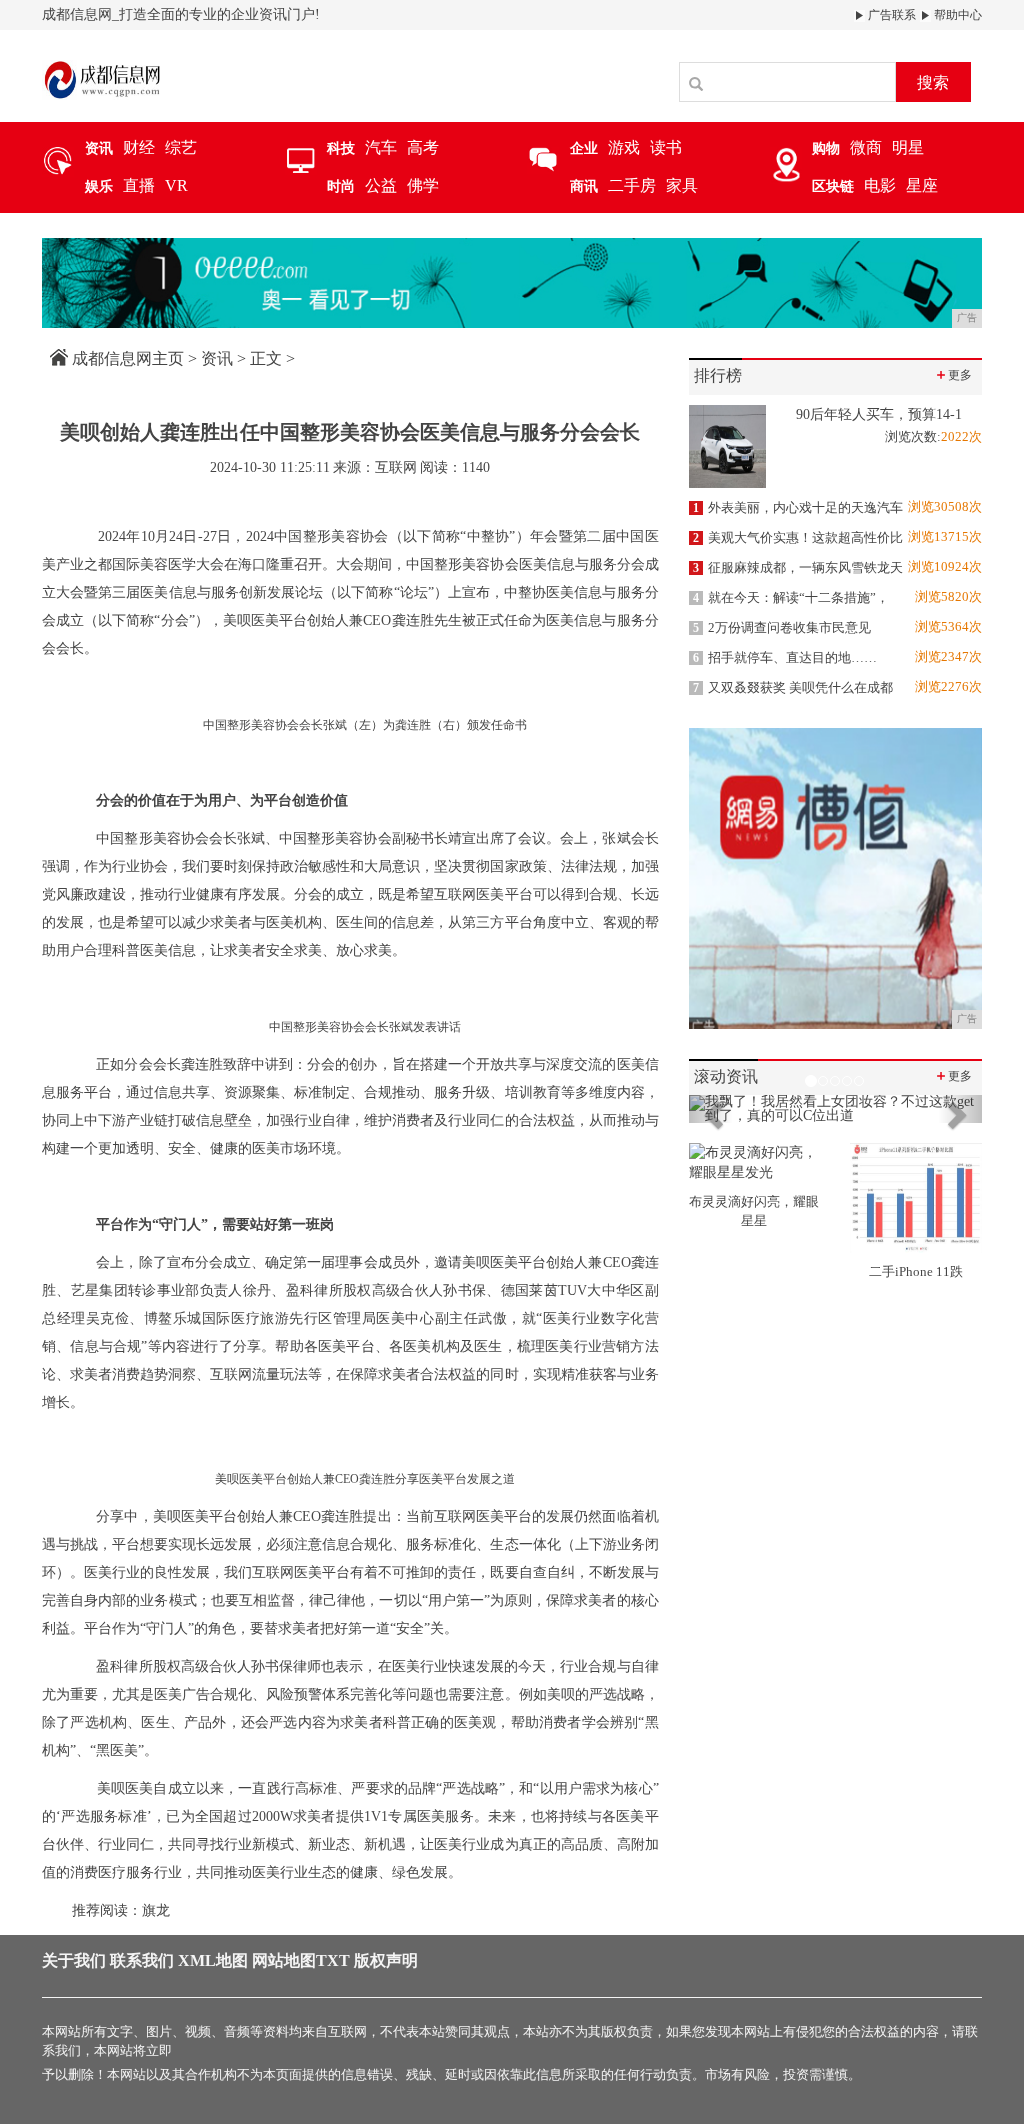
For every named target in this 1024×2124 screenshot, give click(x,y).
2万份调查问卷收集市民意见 (782, 627)
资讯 (217, 358)
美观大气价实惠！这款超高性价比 (798, 537)
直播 (139, 185)
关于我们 (74, 1960)
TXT (333, 1960)
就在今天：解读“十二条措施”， (791, 597)
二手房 (632, 185)
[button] (711, 1109)
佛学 (423, 185)
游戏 (624, 147)
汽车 (381, 147)
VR (176, 185)
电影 (880, 185)
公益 (381, 185)
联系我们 (142, 1960)
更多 (953, 374)
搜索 (933, 82)
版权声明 (386, 1960)
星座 (922, 185)
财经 (139, 147)
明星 (908, 147)
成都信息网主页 (128, 358)
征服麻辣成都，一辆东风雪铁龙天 (798, 567)
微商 (866, 147)
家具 (682, 185)
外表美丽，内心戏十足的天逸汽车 (798, 507)
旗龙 (156, 1910)
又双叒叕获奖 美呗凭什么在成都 (793, 687)
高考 (423, 147)
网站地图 (284, 1960)
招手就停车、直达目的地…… (785, 657)
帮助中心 (956, 15)
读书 (666, 147)
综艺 (181, 147)
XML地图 (213, 1960)
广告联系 (890, 15)
